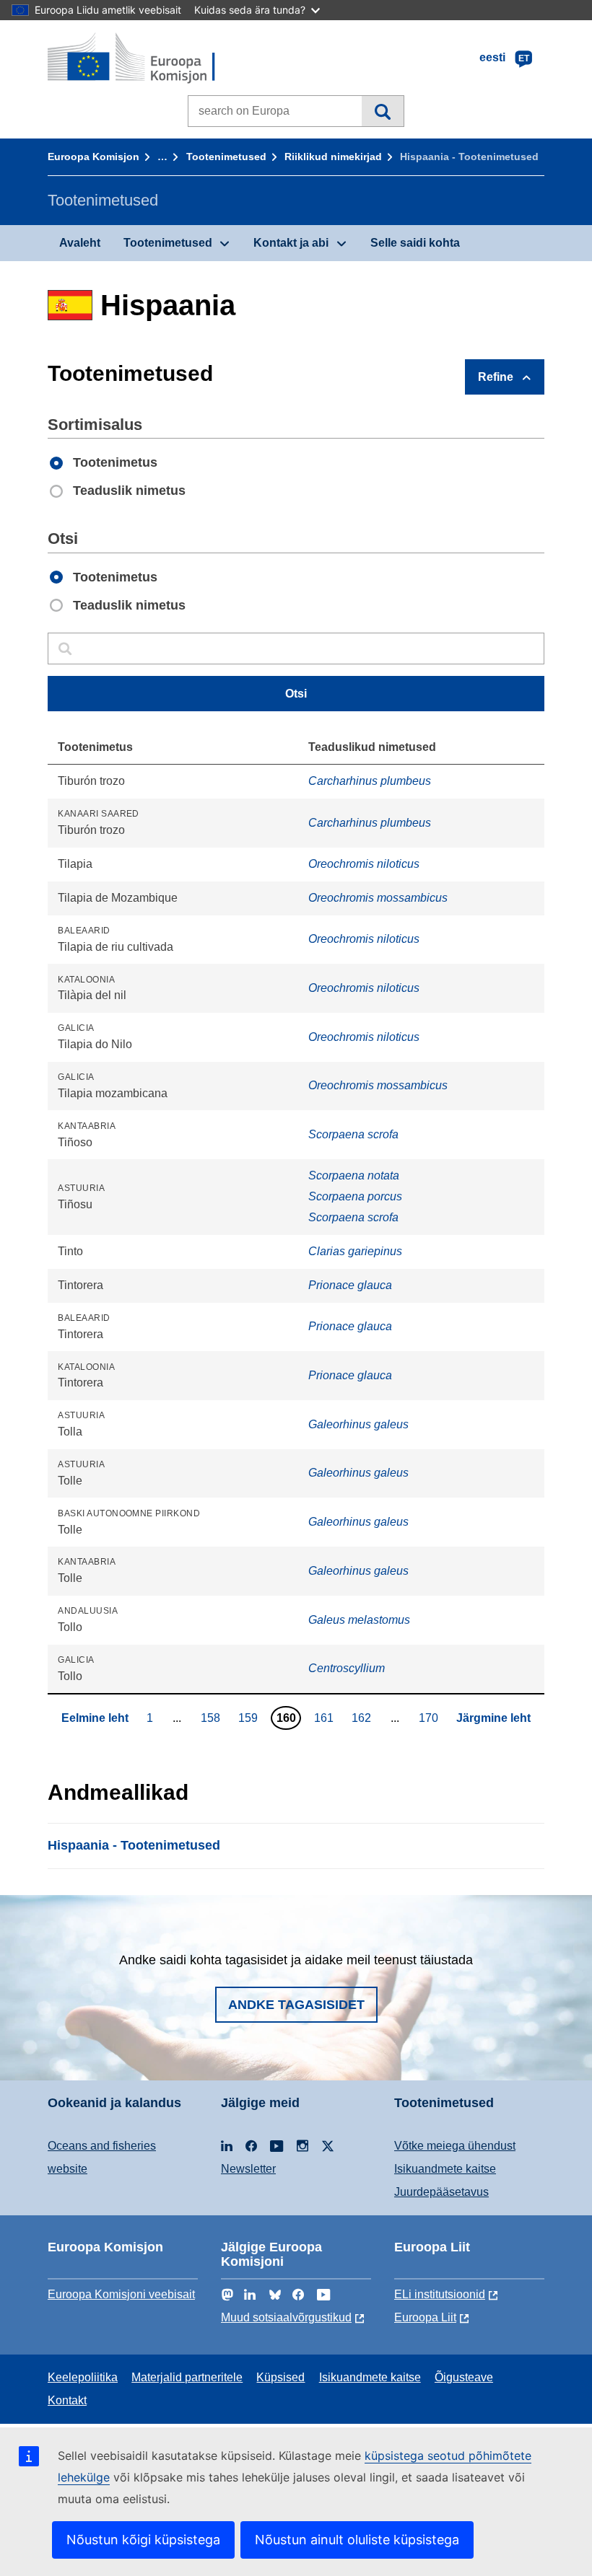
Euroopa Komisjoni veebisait (121, 2294)
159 (250, 1718)
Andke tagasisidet (296, 2005)
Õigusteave (464, 2377)
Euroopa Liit (425, 2317)
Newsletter (248, 2169)
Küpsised (280, 2377)
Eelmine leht (95, 1718)
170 (430, 1718)
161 (326, 1718)
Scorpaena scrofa (353, 1134)
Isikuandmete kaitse (445, 2169)
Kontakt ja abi (291, 243)
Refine (496, 377)
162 (363, 1718)
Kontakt (67, 2400)
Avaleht (80, 243)
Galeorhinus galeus (358, 1424)
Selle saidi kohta (415, 243)
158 (212, 1718)
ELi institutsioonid (440, 2294)
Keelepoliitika (83, 2377)
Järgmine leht (493, 1718)
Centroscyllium (347, 1668)
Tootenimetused (226, 157)
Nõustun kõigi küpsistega (143, 2540)
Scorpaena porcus (355, 1196)
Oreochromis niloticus (364, 864)
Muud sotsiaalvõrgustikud (286, 2317)
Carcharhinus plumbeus (370, 781)
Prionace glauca (350, 1285)
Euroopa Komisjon (93, 157)
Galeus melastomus (359, 1620)
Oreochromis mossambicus (378, 898)
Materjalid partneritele (187, 2377)
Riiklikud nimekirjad (333, 157)
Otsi (382, 111)
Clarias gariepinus (355, 1251)
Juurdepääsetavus (441, 2192)
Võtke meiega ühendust (455, 2146)
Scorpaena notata (354, 1175)
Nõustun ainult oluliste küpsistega (357, 2540)
